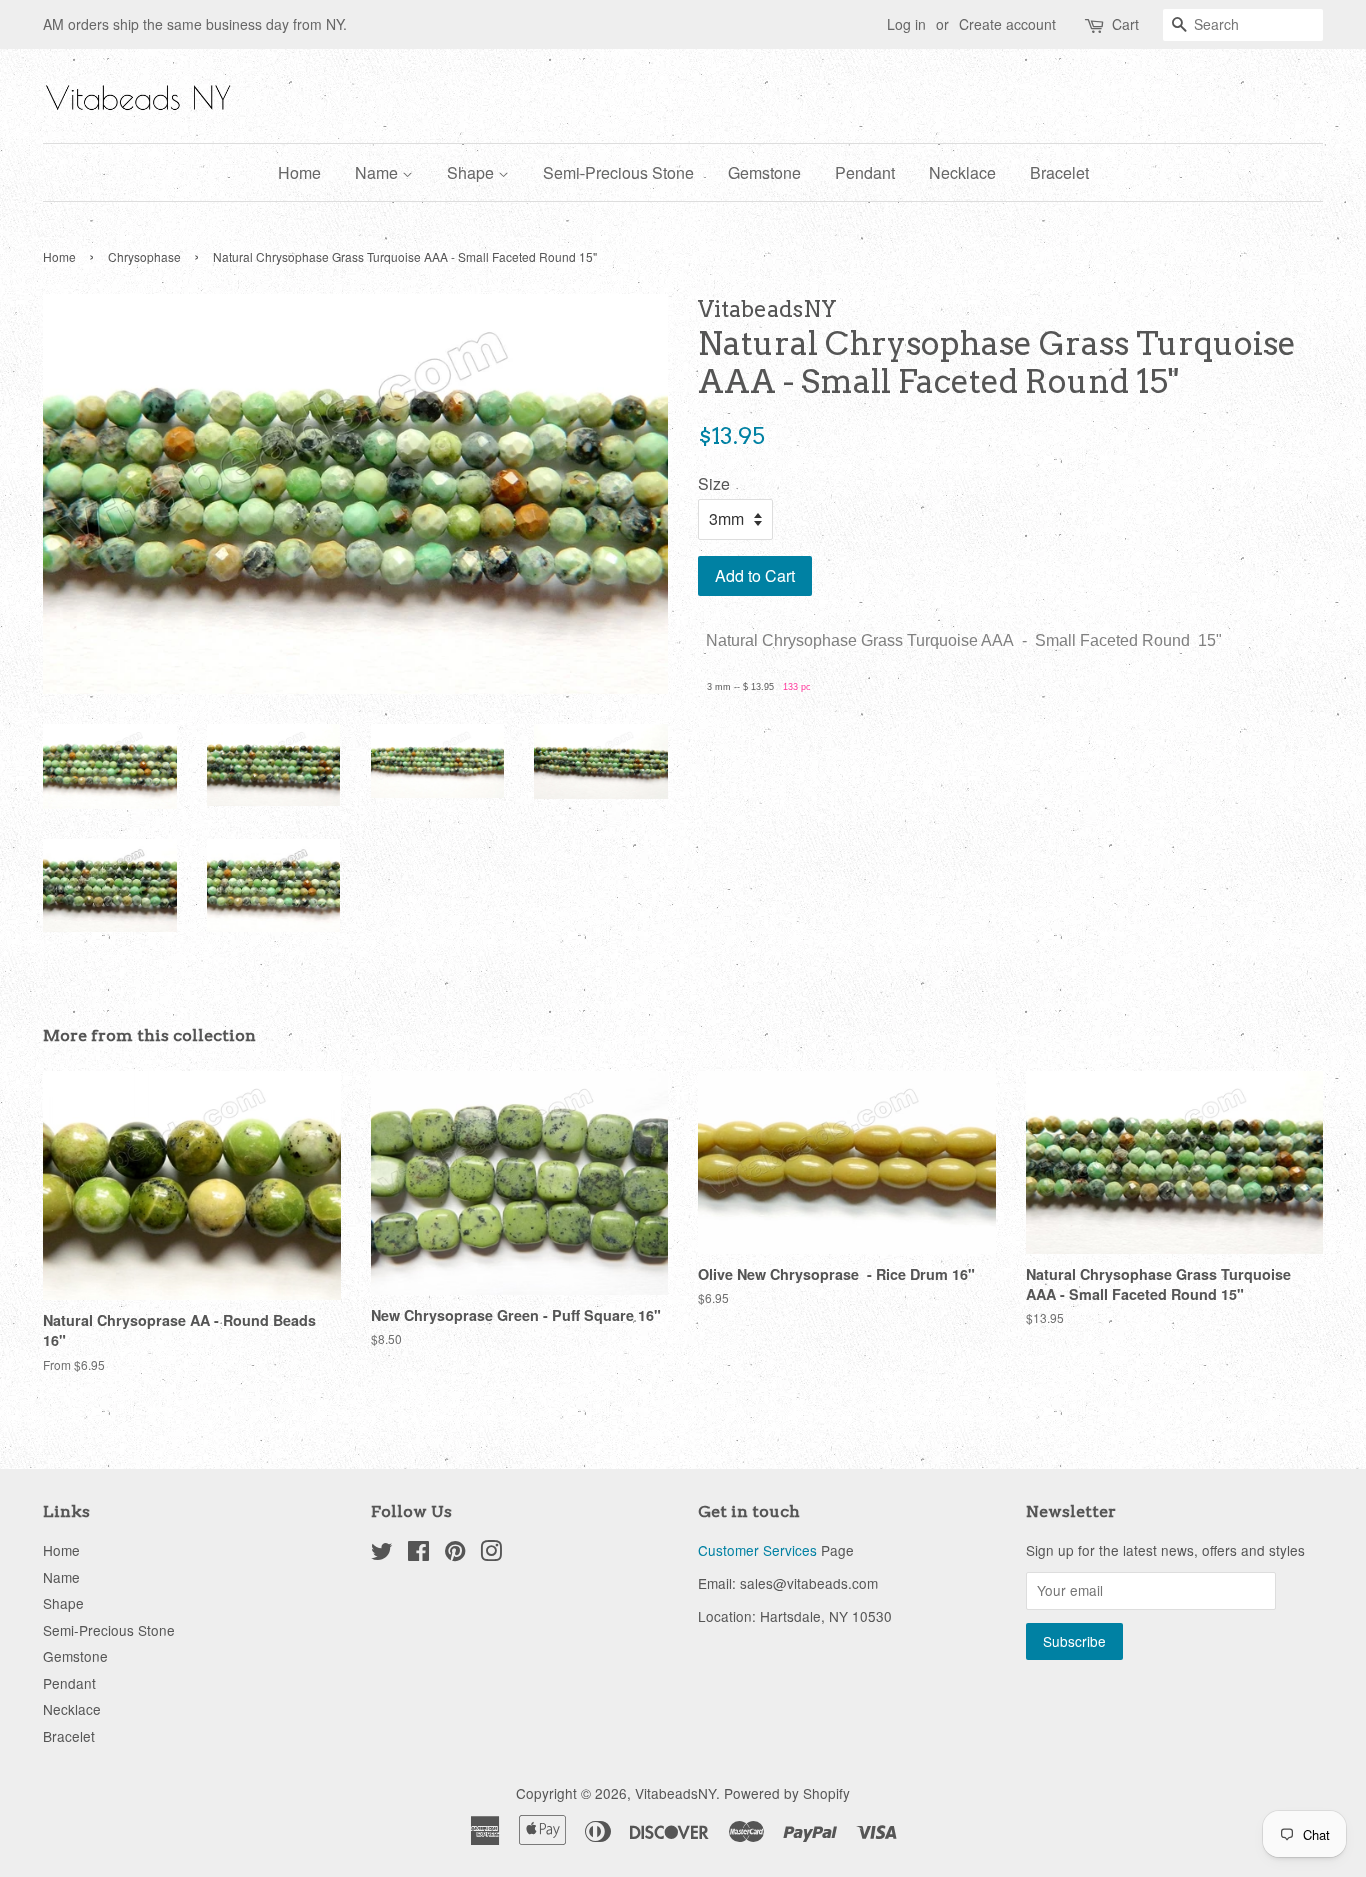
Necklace (962, 172)
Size (714, 483)
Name (378, 172)
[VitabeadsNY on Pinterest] (455, 1554)
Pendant (865, 172)
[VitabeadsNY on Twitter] (382, 1554)
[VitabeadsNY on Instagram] (491, 1554)
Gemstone (764, 172)
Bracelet (1059, 172)
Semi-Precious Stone (618, 172)
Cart (1125, 24)
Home (299, 172)
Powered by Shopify (787, 1793)
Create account (1007, 24)
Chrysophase (144, 256)
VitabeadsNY (675, 1793)
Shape (472, 172)
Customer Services (757, 1550)
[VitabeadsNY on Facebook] (418, 1554)
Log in (906, 24)
